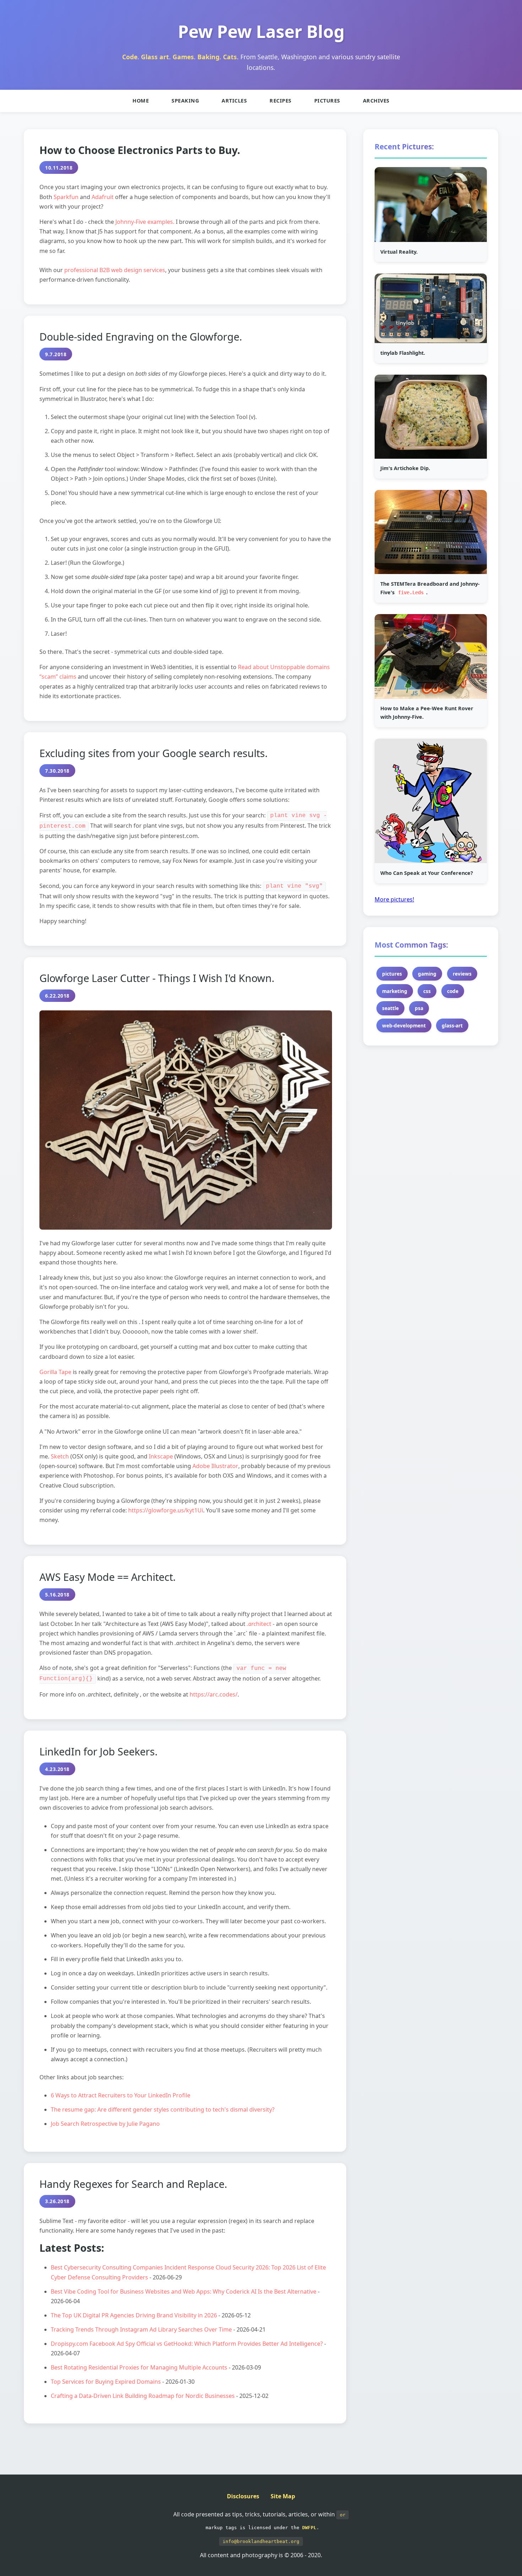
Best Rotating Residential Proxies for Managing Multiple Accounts (139, 2367)
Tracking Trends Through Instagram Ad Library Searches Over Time (141, 2329)
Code (130, 57)
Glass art (155, 57)
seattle (390, 1008)
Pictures (327, 101)
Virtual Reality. (399, 252)
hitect (259, 1624)
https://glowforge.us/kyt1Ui (166, 1510)
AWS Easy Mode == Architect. (108, 1577)
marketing (395, 991)
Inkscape (161, 1456)
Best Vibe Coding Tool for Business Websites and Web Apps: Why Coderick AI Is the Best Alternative (184, 2291)
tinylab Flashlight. (403, 353)
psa (419, 1008)
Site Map (283, 2496)
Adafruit (103, 197)
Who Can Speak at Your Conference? (427, 873)
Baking (208, 57)
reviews (462, 974)
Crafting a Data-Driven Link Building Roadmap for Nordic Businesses (143, 2396)
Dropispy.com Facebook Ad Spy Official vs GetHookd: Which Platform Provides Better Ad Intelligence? (187, 2344)
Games (183, 57)
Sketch (60, 1456)
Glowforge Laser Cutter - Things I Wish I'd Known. (157, 978)
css (427, 991)
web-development (404, 1026)
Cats (230, 57)
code (453, 991)
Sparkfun (66, 197)
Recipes (281, 101)
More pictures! (394, 899)
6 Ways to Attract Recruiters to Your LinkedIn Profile (121, 2095)
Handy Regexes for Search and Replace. (133, 2184)
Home (141, 101)
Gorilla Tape (55, 1372)
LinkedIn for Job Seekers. (99, 1751)
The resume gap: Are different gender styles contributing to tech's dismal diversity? (163, 2109)
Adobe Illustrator (215, 1466)
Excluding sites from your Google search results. (154, 753)
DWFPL (309, 2528)
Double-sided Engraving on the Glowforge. (141, 337)
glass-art (452, 1026)
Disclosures (243, 2496)
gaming (427, 974)
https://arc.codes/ (214, 1694)
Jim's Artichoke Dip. (405, 468)
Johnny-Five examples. (145, 222)
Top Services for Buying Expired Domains (106, 2382)
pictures (392, 974)
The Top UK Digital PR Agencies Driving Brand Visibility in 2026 (134, 2315)
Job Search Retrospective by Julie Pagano (105, 2124)
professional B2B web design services (115, 270)
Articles (234, 101)
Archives (376, 101)
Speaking (185, 101)
